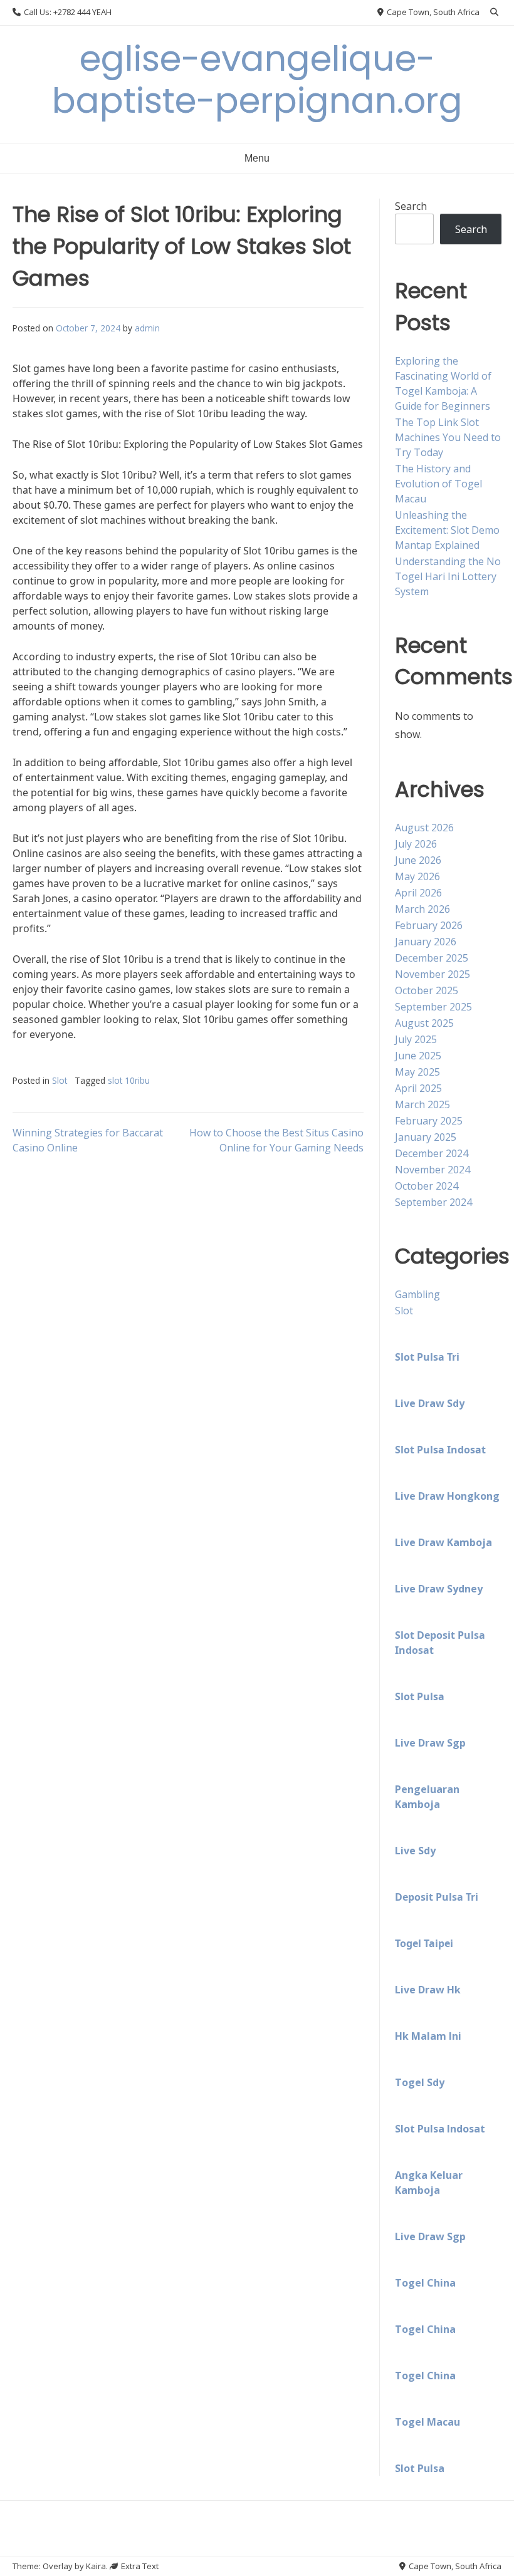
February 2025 (429, 1121)
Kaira (96, 2566)
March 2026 (422, 909)
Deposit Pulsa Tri (437, 1897)
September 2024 (433, 1202)
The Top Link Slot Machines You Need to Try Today (448, 437)
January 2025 (426, 1137)
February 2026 (429, 925)
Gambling (417, 1294)
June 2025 (418, 1056)
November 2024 (433, 1170)
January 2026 (426, 942)
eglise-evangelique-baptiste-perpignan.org (257, 80)
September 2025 (433, 1007)
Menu (257, 158)
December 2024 (432, 1153)
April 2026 (418, 893)
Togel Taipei (424, 1943)
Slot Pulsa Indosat (440, 1450)
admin (147, 328)
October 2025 (427, 990)
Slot (60, 1080)
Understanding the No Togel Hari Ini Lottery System (448, 576)
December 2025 (432, 958)
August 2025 (424, 1023)
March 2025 (422, 1104)
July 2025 (416, 1039)
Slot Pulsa (420, 1696)
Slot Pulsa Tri (427, 1357)
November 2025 (433, 974)
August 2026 (424, 828)
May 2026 (417, 876)
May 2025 (417, 1072)
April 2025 (418, 1088)
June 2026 (418, 860)
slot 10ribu (129, 1080)
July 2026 (416, 844)
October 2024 (427, 1186)
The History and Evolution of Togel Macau (438, 484)
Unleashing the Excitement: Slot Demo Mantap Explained (447, 530)
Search (411, 206)
